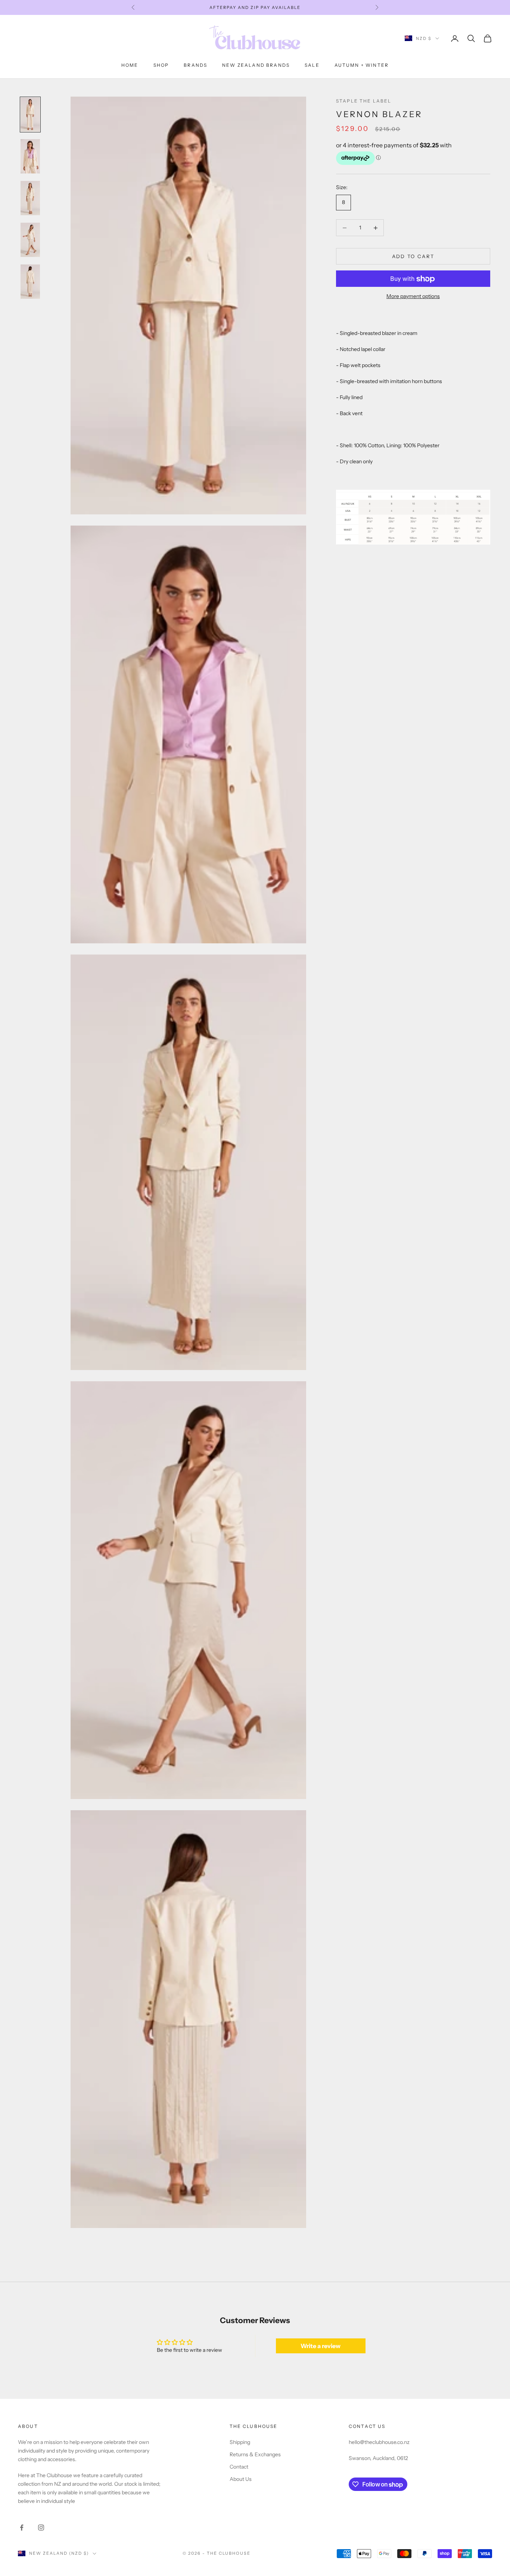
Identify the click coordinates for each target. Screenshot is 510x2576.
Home (130, 65)
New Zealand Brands (256, 65)
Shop (161, 65)
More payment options (413, 297)
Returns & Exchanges (255, 2454)
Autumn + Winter (362, 65)
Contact (239, 2467)
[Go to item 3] (30, 198)
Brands (195, 65)
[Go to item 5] (30, 282)
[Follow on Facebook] (22, 2528)
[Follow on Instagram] (41, 2528)
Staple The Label (364, 101)
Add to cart (413, 256)
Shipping (240, 2442)
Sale (312, 65)
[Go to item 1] (30, 115)
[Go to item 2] (30, 156)
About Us (241, 2479)
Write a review (321, 2346)
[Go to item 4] (30, 240)
